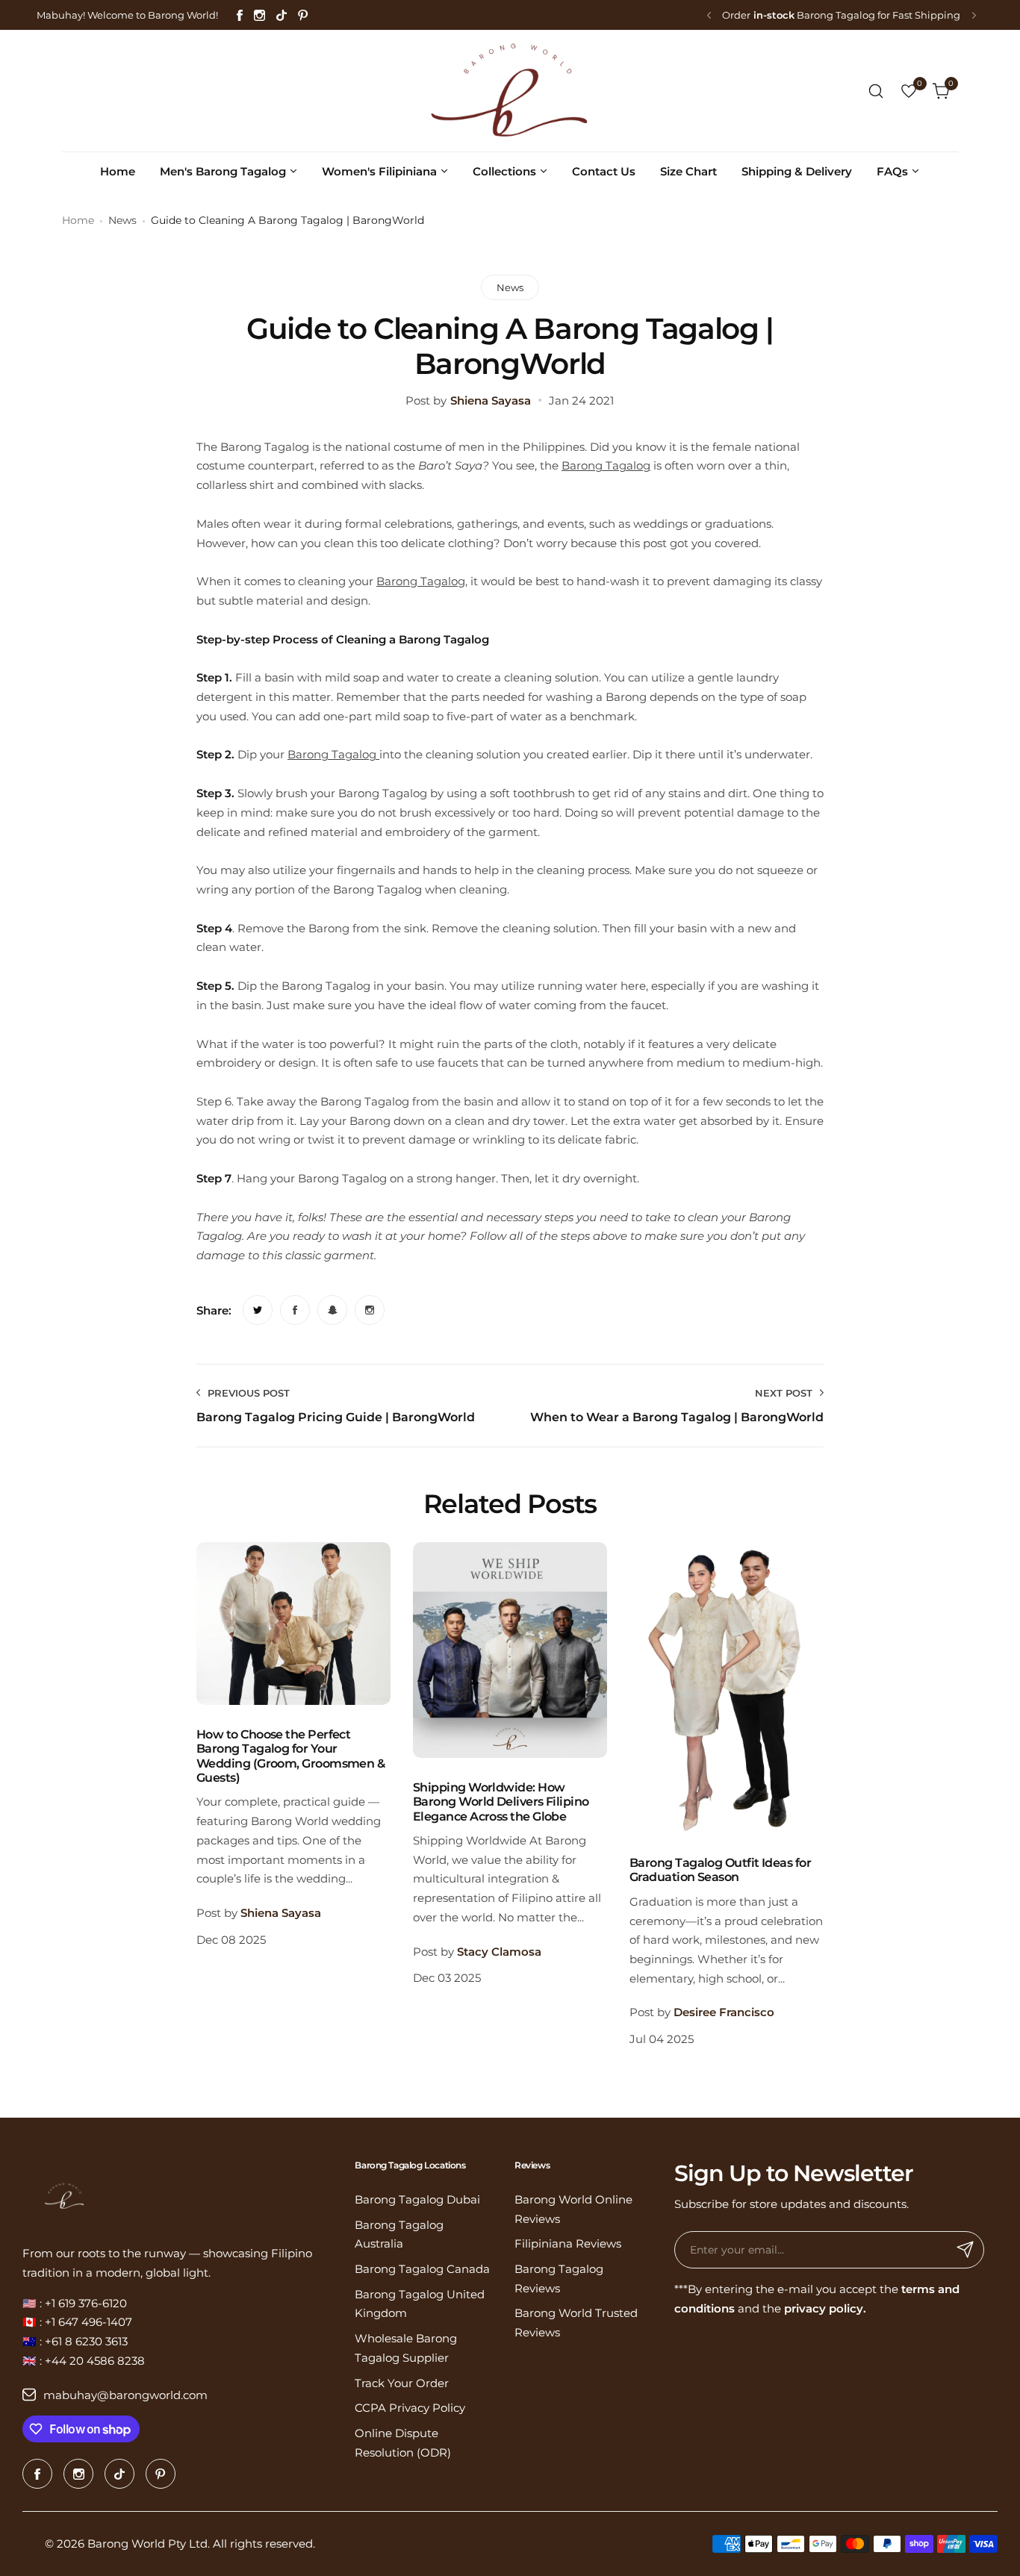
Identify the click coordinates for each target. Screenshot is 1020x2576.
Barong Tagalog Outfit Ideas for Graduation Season (720, 1870)
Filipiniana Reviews (568, 2243)
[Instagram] (259, 15)
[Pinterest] (303, 15)
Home (78, 220)
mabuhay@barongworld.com (125, 2395)
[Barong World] (510, 91)
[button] (709, 15)
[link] (258, 1310)
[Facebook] (240, 15)
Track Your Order (402, 2383)
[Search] (876, 91)
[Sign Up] (965, 2250)
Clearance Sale (803, 15)
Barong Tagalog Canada (422, 2269)
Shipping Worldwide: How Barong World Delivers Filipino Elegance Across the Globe (501, 1802)
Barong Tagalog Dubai (417, 2199)
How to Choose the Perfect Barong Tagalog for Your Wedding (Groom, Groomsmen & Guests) (290, 1756)
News (122, 220)
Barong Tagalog (606, 465)
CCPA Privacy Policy (410, 2408)
